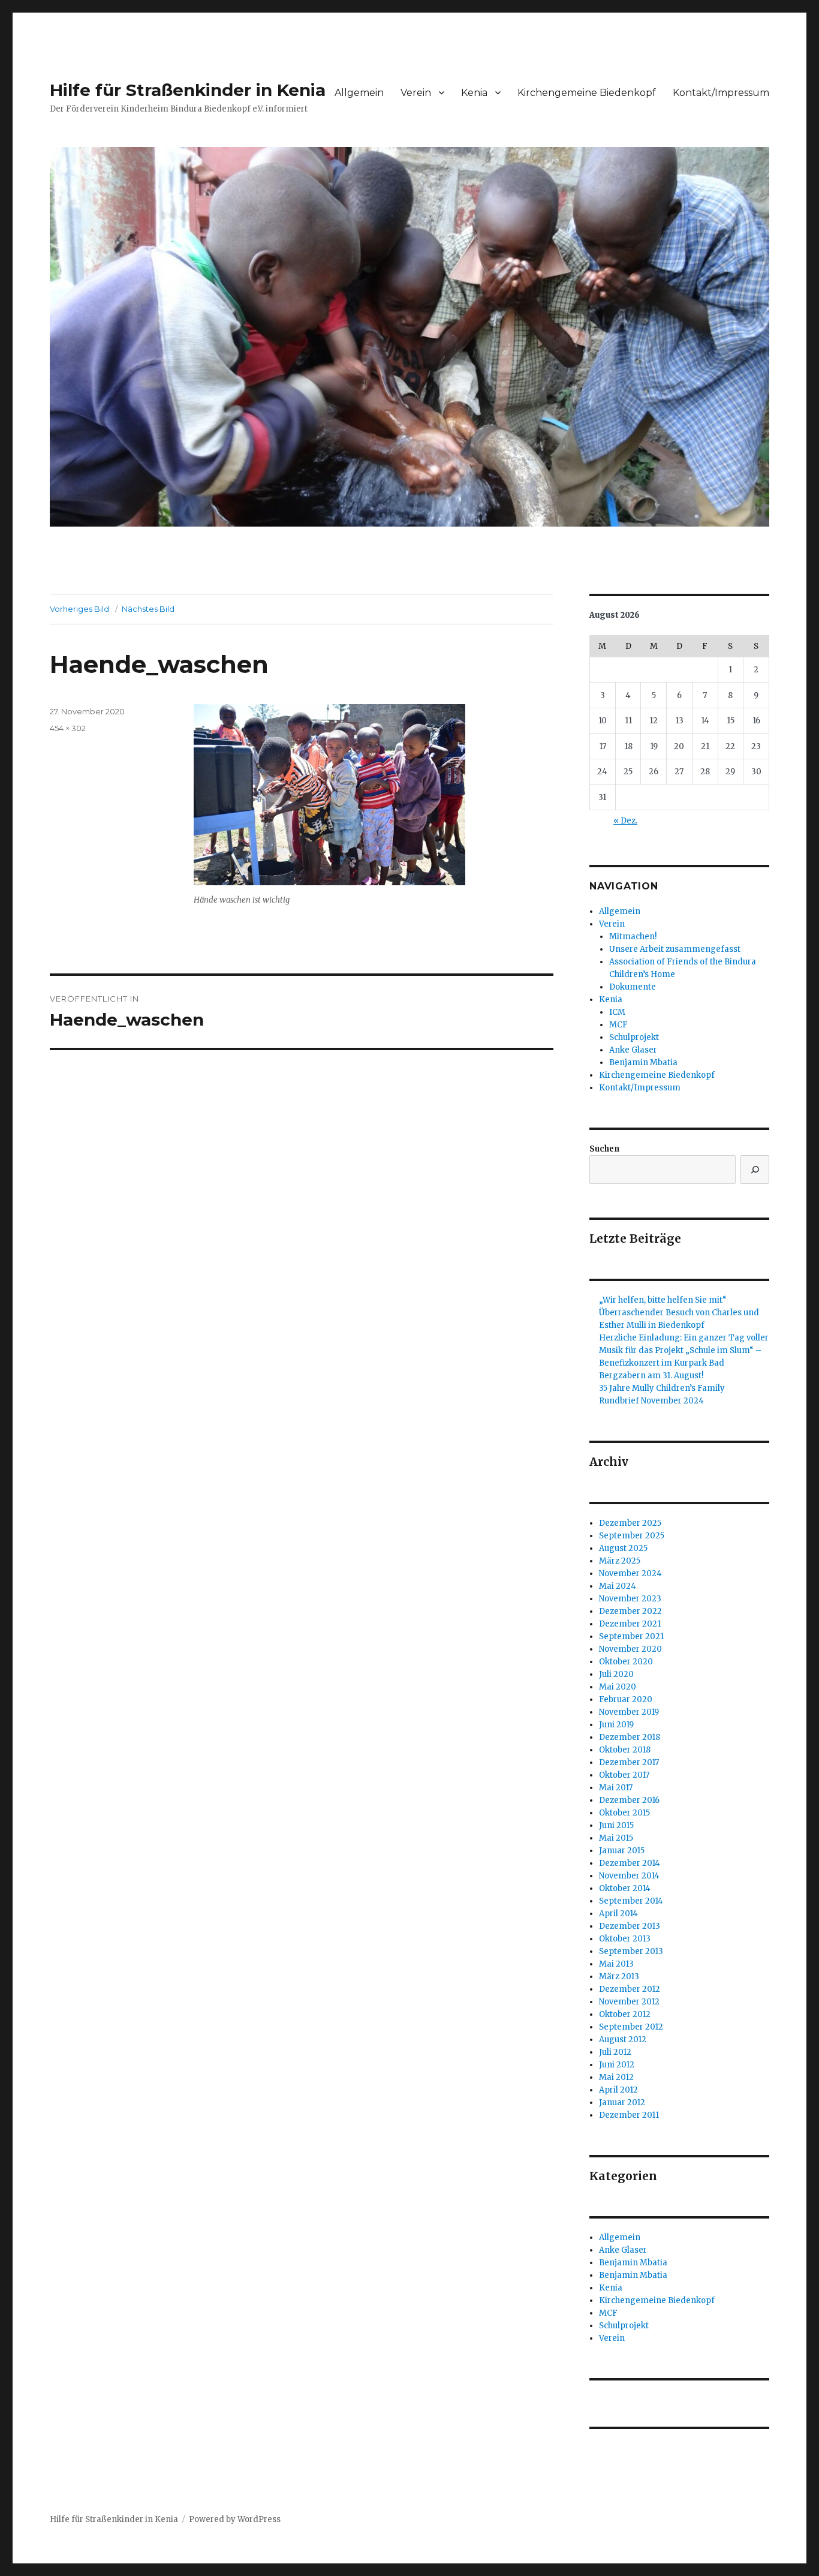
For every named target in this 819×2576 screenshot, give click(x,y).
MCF (618, 1025)
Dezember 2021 (630, 1624)
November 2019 (629, 1712)
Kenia (474, 93)
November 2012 (629, 2002)
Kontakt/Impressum (721, 93)
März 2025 (620, 1561)
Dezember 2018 (630, 1737)
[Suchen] (755, 1170)
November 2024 (630, 1573)
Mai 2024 (618, 1586)
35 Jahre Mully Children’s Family (662, 1388)
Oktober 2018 (625, 1750)
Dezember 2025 (630, 1523)
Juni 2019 (616, 1725)
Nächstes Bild (148, 609)
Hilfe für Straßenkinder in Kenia (188, 90)
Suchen (604, 1149)
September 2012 (631, 2027)
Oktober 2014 (625, 1888)
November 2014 (629, 1876)
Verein (416, 93)
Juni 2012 (617, 2065)
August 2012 (623, 2040)
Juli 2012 (615, 2052)
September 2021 (631, 1636)
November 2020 (630, 1649)
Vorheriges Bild (79, 609)
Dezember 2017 (629, 1762)
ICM (617, 1012)
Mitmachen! (633, 937)
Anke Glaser (633, 1050)
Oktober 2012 (625, 2014)
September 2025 (632, 1536)
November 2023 (630, 1599)
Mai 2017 (616, 1788)
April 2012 (618, 2090)
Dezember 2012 (630, 1989)
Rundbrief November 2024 (651, 1401)
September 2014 (631, 1901)
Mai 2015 (616, 1838)
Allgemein (359, 93)
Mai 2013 (616, 1964)
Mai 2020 (618, 1687)
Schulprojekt (634, 1037)
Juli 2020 (616, 1674)
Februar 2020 (626, 1699)
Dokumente (633, 987)
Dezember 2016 (629, 1800)
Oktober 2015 (624, 1813)
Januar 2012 (622, 2102)
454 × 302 (68, 728)
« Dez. (625, 821)
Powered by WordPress (235, 2519)
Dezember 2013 (630, 1926)
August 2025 (623, 1548)
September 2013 (631, 1951)
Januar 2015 (622, 1851)
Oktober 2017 (624, 1775)
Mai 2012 (616, 2077)
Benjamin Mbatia (643, 1062)
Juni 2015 (616, 1825)
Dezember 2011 (629, 2115)
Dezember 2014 (630, 1863)
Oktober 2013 (625, 1939)
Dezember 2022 (630, 1611)
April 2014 (618, 1914)
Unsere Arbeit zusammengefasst (675, 949)
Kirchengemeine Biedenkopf (587, 93)
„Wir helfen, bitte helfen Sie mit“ (663, 1300)
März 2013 (619, 1977)
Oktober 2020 (626, 1662)
